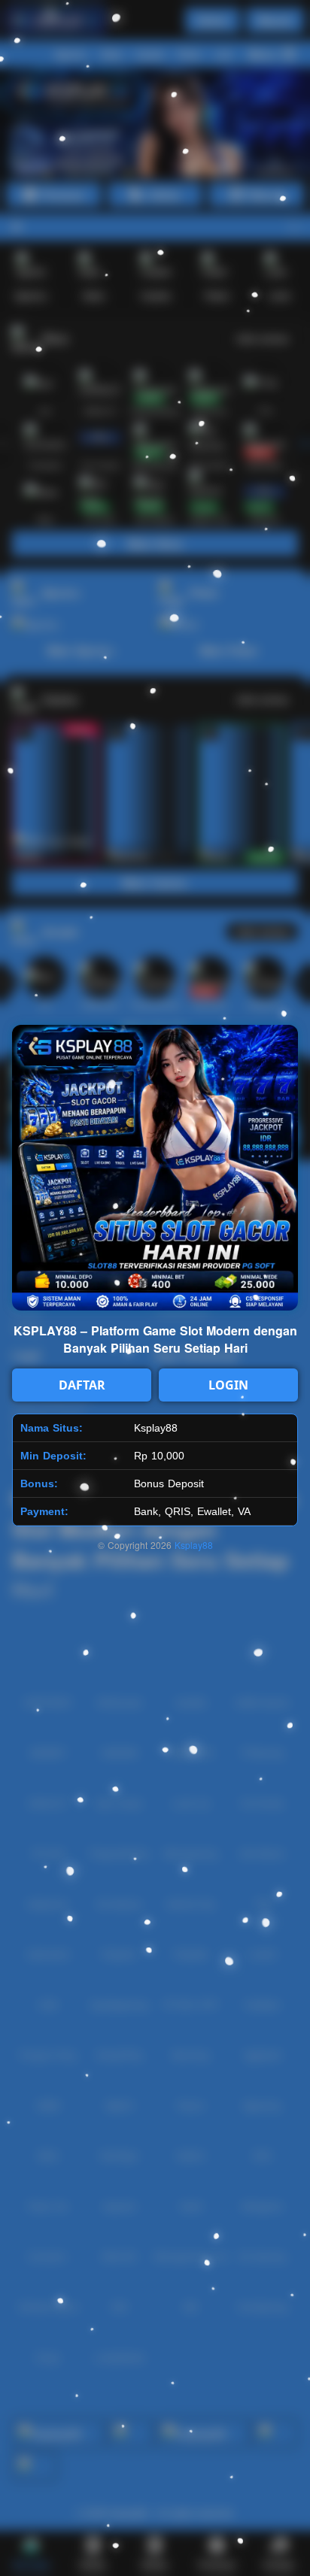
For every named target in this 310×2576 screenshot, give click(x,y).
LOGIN (228, 1385)
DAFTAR (82, 1385)
